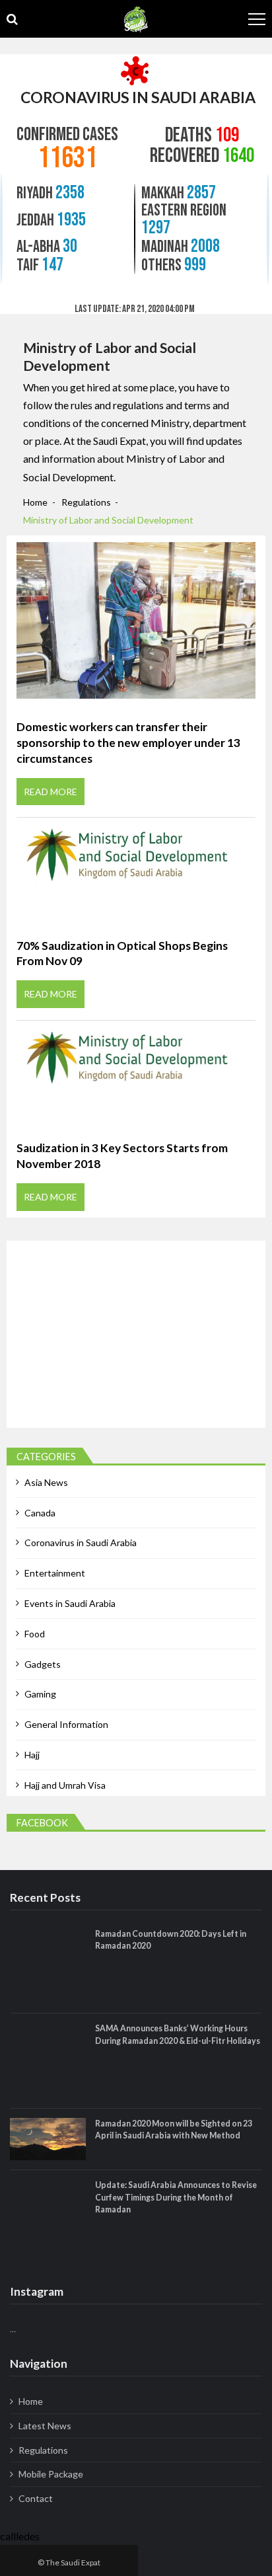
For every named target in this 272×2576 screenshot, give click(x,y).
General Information (66, 1724)
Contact (36, 2498)
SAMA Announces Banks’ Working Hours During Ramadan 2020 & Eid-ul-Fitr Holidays (178, 2034)
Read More (51, 792)
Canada (40, 1513)
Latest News (45, 2426)
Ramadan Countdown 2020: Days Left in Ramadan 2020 (171, 1940)
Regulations (43, 2450)
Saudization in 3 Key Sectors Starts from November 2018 (122, 1156)
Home (31, 2401)
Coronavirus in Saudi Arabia (81, 1542)
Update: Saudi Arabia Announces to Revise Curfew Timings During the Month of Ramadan (176, 2197)
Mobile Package (51, 2474)
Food (35, 1634)
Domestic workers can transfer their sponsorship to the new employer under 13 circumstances (128, 742)
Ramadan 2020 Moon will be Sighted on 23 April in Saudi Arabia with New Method (174, 2129)
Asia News (46, 1482)
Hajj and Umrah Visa (65, 1785)
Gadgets (43, 1664)
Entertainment (55, 1573)
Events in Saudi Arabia (70, 1603)
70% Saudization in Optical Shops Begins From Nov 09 (122, 954)
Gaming (40, 1694)
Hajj (32, 1755)
